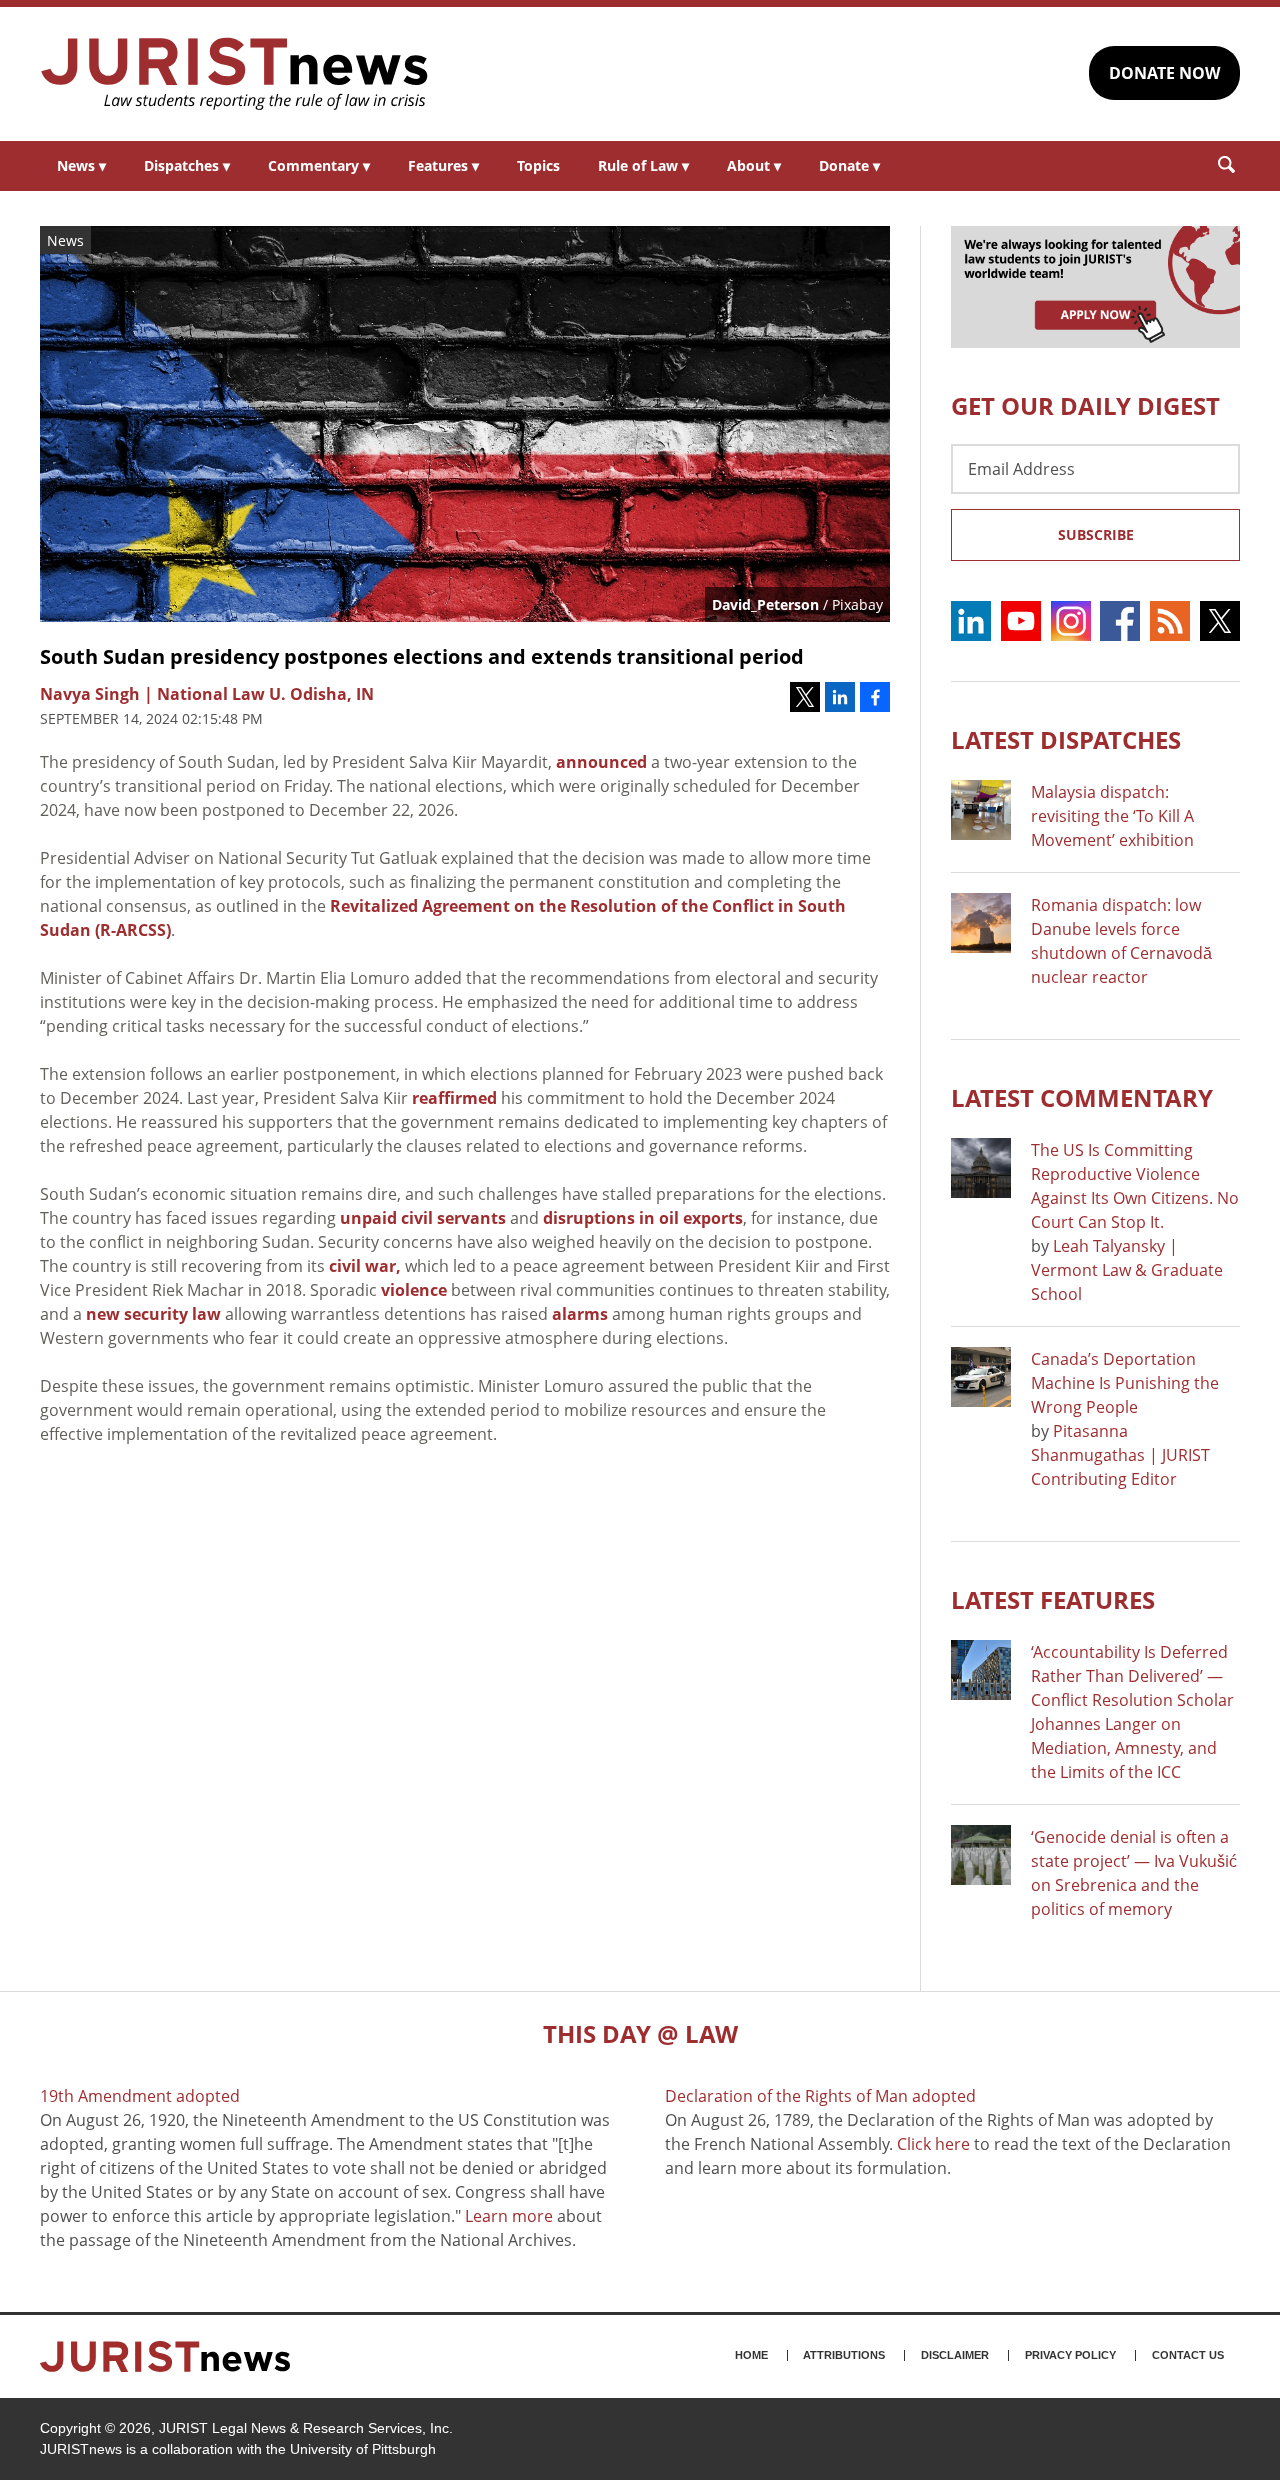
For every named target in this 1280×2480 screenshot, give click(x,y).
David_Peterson (765, 604)
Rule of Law (643, 165)
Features (443, 165)
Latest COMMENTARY (1082, 1097)
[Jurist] (235, 74)
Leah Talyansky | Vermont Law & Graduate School (1127, 1270)
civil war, (365, 1266)
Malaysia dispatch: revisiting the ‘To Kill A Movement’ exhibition (1112, 816)
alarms (580, 1314)
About (754, 165)
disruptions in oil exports (643, 1218)
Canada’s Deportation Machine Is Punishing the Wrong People (1125, 1383)
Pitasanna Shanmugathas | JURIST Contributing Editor (1120, 1455)
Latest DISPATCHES (1066, 739)
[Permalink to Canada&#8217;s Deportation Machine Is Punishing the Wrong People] (981, 1377)
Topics (538, 165)
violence (414, 1290)
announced (601, 762)
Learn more (509, 2216)
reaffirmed (454, 1098)
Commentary (319, 165)
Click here (933, 2144)
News (81, 165)
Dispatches (187, 165)
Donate (849, 165)
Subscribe (1096, 534)
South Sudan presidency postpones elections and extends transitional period (422, 656)
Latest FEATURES (1053, 1599)
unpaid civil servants (423, 1218)
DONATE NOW (1164, 73)
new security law (153, 1314)
